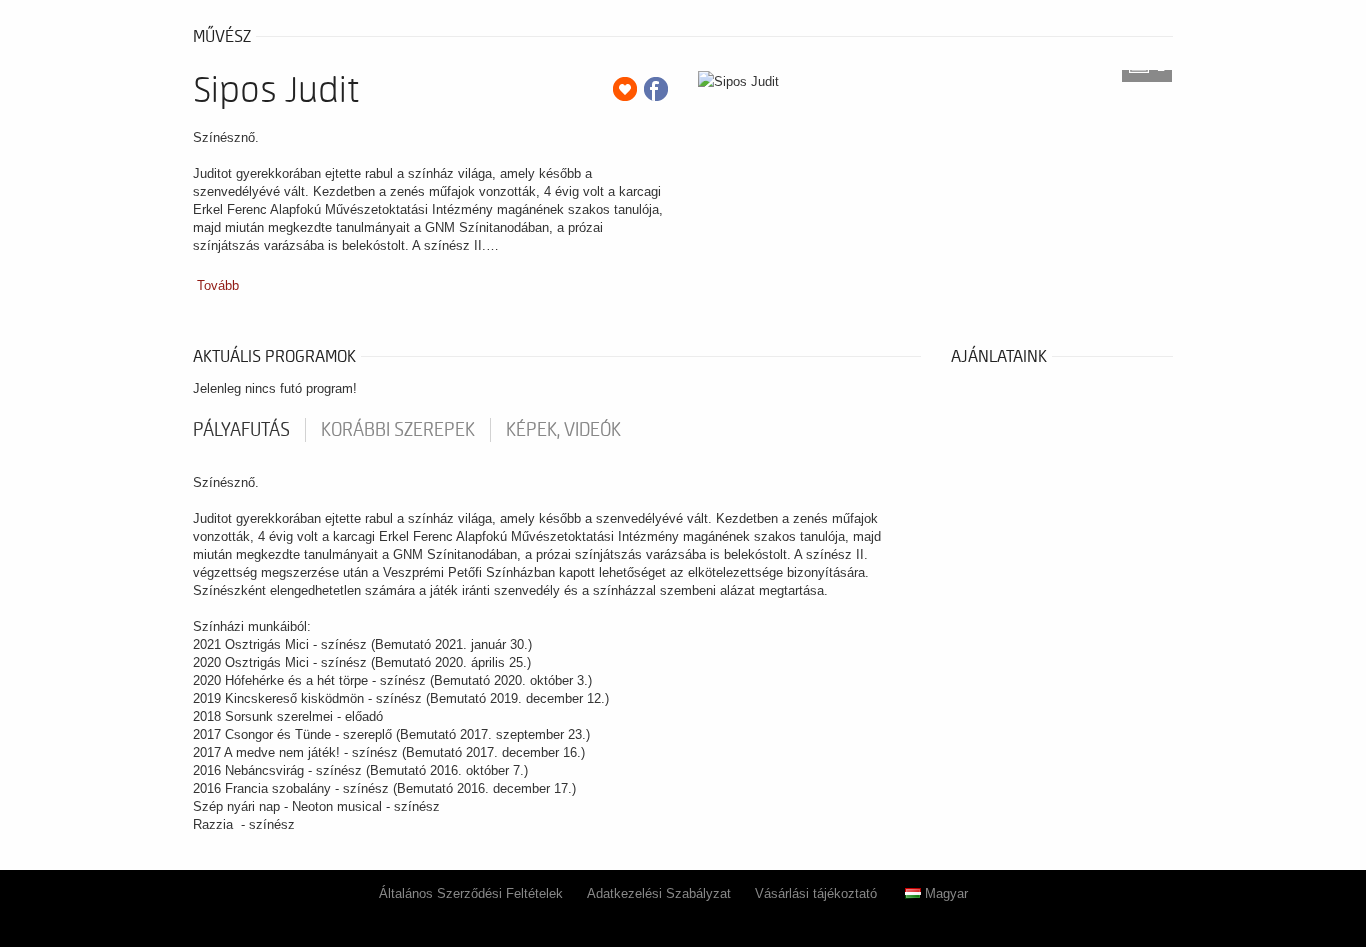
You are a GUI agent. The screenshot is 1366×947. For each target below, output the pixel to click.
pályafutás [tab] (241, 430)
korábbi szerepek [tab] (398, 430)
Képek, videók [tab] (563, 430)
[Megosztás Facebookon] (656, 89)
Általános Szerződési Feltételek (471, 893)
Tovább (218, 285)
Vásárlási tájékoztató (816, 893)
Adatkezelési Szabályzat (659, 893)
